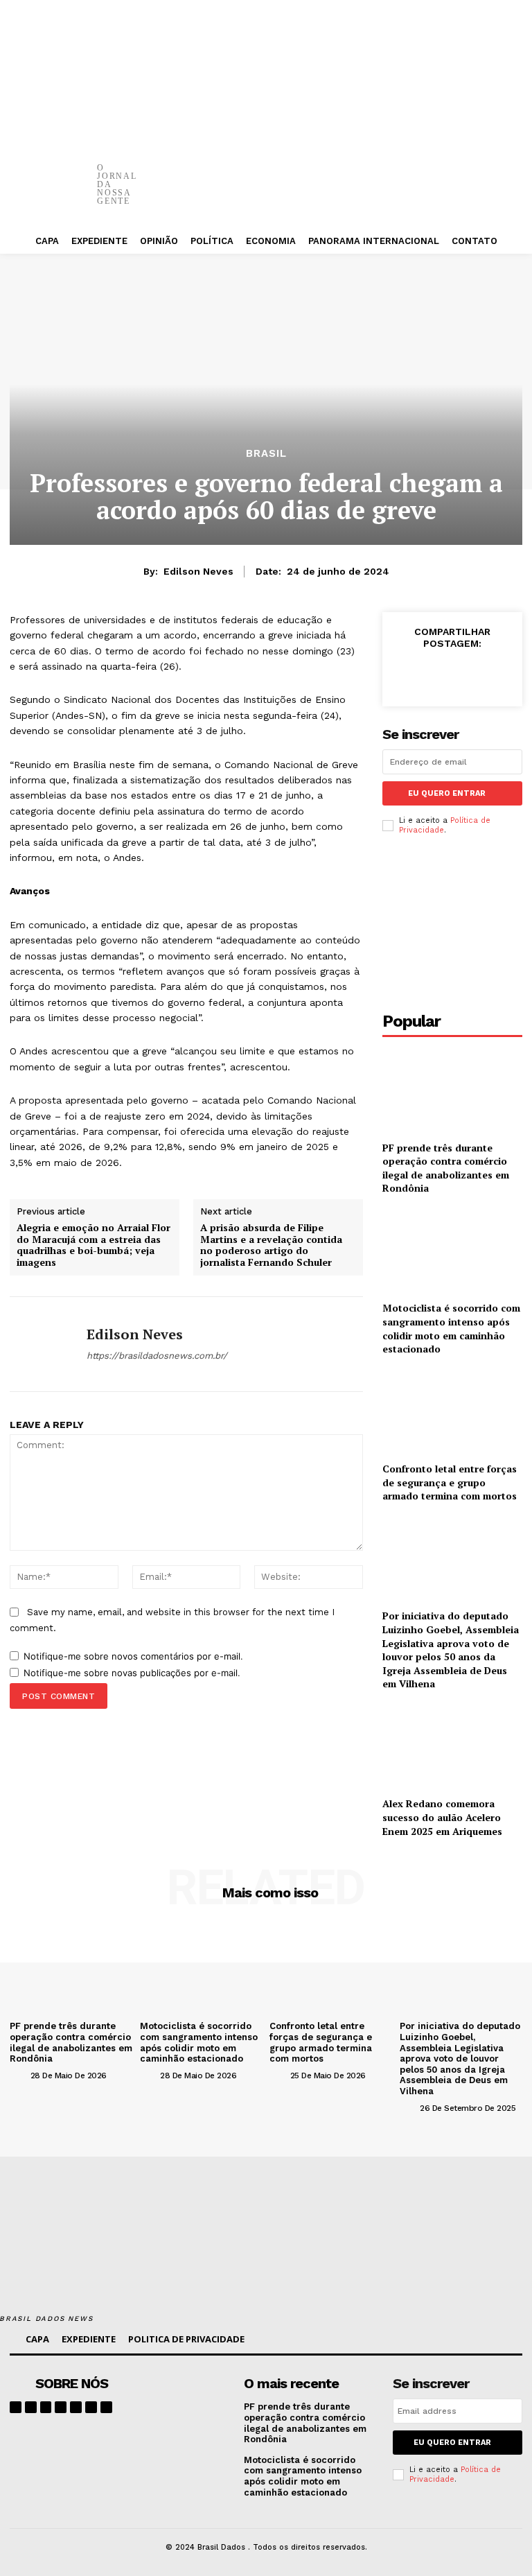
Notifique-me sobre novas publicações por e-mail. (132, 1673)
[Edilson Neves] (43, 1344)
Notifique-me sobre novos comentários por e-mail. (133, 1656)
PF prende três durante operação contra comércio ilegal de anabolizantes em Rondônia (446, 1168)
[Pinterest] (429, 173)
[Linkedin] (46, 2407)
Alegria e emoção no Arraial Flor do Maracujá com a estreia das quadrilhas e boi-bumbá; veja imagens (94, 1245)
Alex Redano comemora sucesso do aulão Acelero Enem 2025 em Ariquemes (442, 1817)
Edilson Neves (198, 571)
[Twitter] (388, 173)
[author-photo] (19, 2075)
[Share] (61, 2407)
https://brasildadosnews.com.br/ (157, 1356)
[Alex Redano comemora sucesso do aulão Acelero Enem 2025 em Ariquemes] (452, 1747)
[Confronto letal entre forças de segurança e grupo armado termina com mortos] (452, 1412)
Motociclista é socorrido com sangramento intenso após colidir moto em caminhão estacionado (451, 1328)
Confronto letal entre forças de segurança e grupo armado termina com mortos (450, 1482)
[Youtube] (106, 2407)
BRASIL (266, 454)
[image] (189, 2394)
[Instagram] (31, 2407)
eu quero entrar (447, 793)
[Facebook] (346, 173)
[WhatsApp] (471, 173)
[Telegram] (76, 2407)
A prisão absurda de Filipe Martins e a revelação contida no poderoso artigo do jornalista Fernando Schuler (271, 1245)
